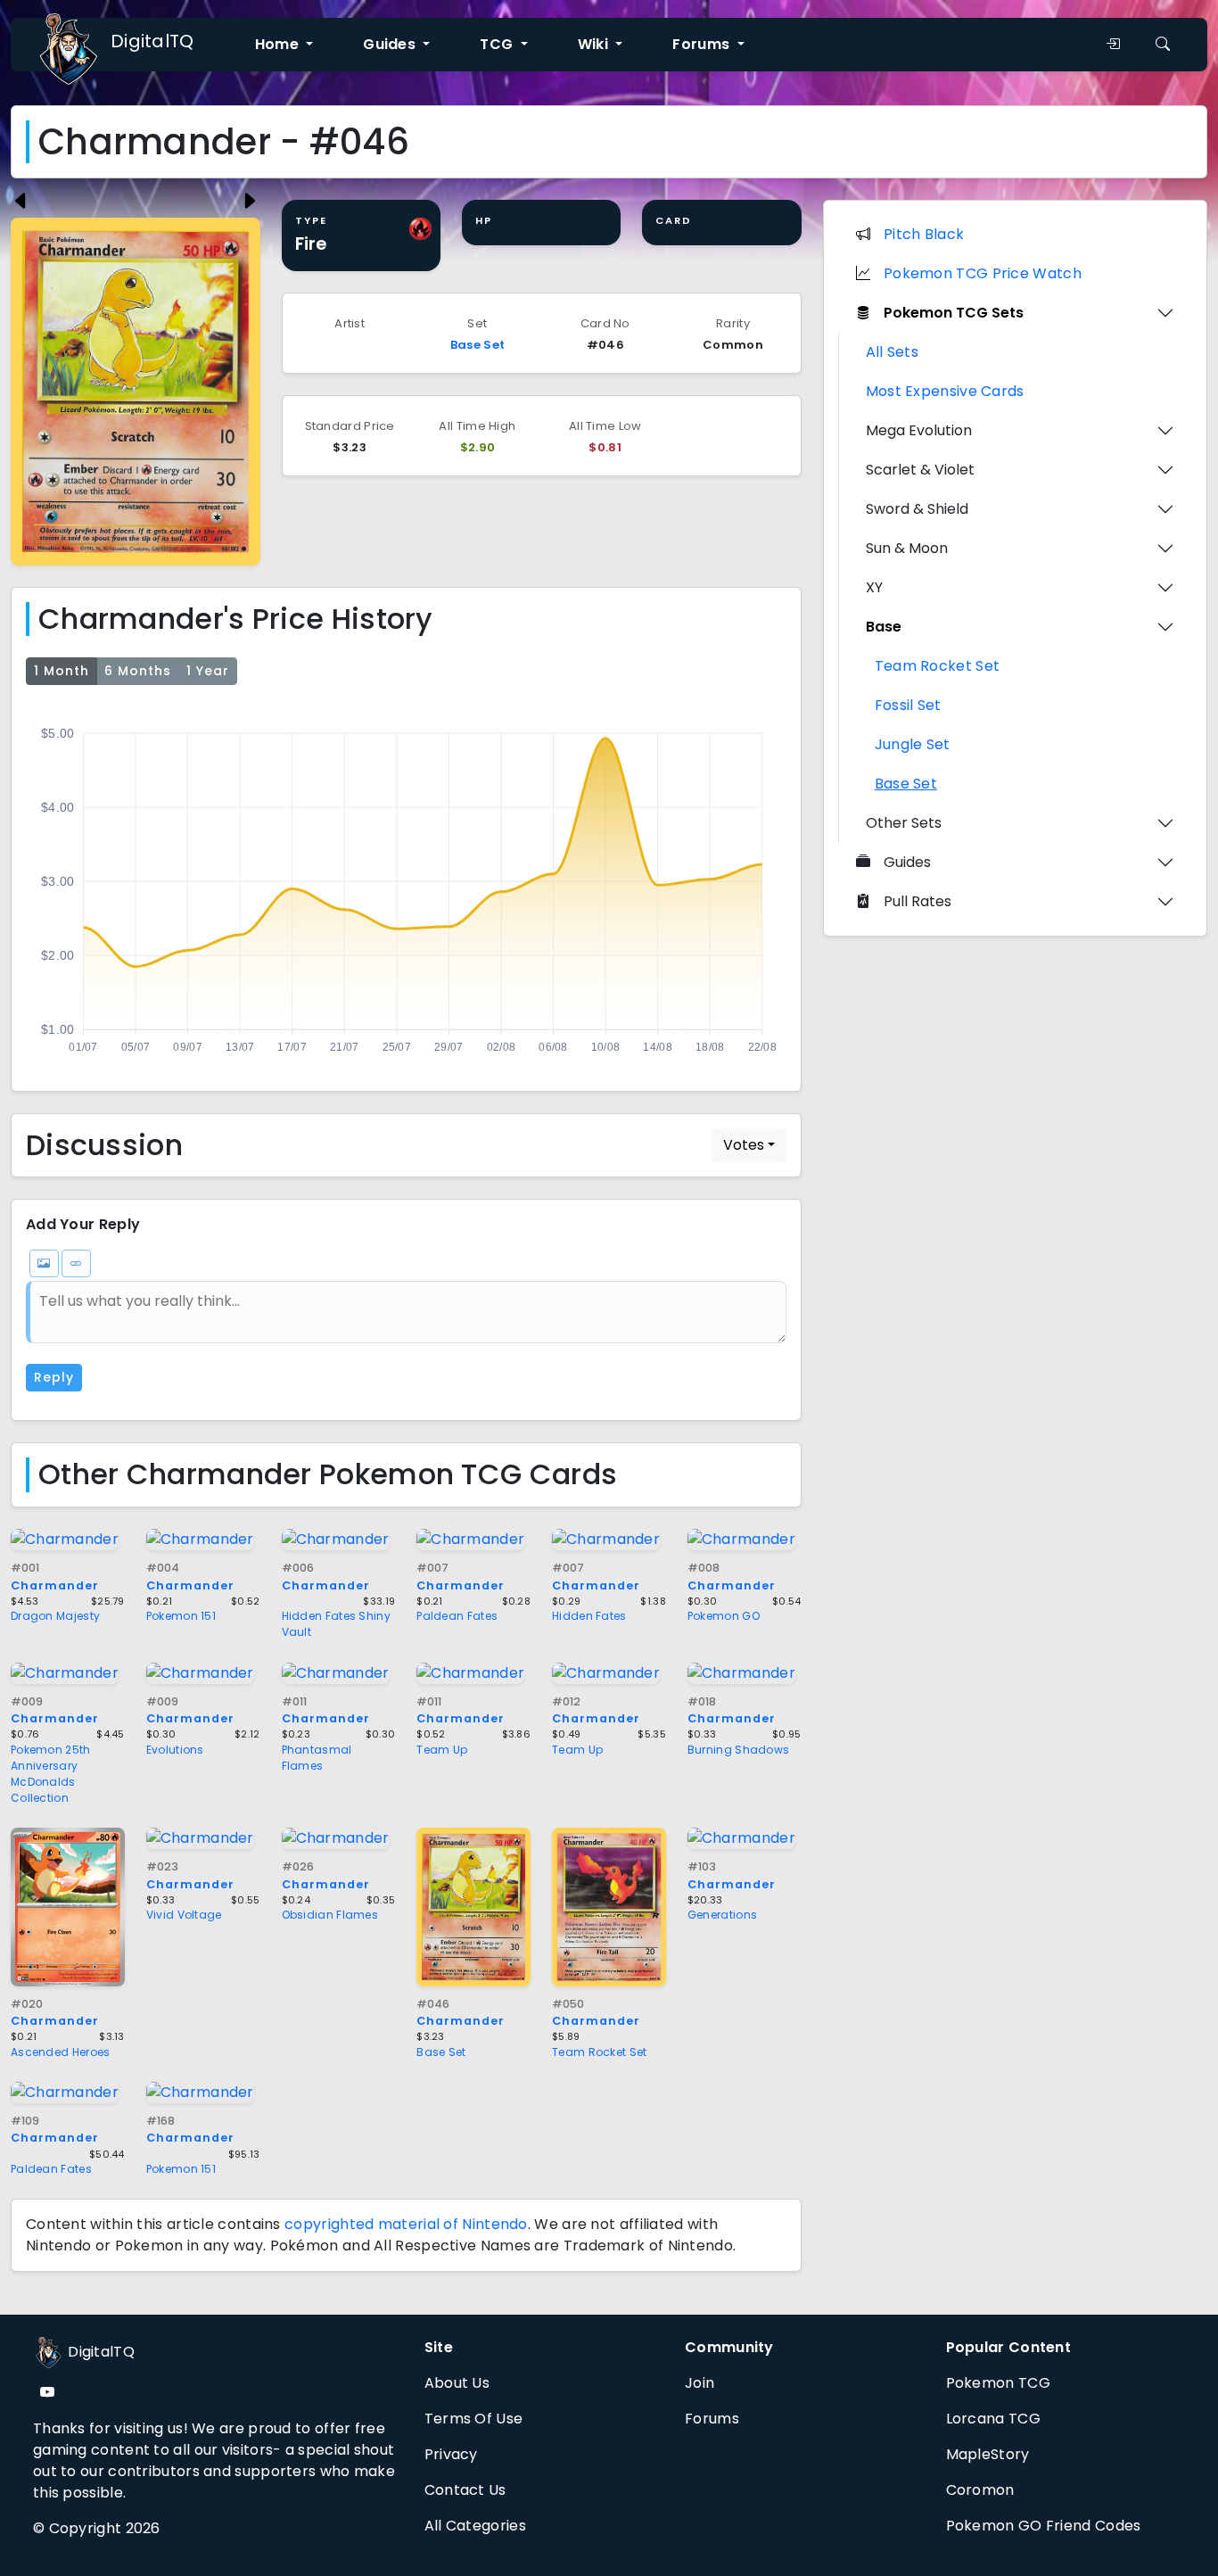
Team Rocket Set (600, 2052)
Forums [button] (703, 44)
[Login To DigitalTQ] (1113, 45)
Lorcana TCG (993, 2419)
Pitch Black (924, 234)
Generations (722, 1915)
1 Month (62, 671)
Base (884, 627)
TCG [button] (498, 44)
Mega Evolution (919, 430)
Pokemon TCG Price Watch (983, 273)
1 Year (208, 671)
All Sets (892, 352)
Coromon (980, 2490)
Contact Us (465, 2490)
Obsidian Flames (330, 1915)
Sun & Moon (907, 548)
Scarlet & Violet (920, 470)
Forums (712, 2419)
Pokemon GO (724, 1616)
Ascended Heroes (61, 2052)
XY (874, 587)
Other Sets (904, 823)
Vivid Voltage (184, 1915)
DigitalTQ (152, 41)
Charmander (55, 1710)
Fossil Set (908, 705)
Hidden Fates (589, 1616)
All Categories (475, 2526)
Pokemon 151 (181, 1616)
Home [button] (279, 44)
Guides (907, 862)
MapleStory (988, 2454)
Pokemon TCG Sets (954, 313)
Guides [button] (391, 44)
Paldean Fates (457, 1616)
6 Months (138, 671)
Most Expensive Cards (945, 391)
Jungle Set (913, 744)
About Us (457, 2383)
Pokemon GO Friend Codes (1044, 2526)
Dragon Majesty (55, 1616)
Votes (744, 1145)
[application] (406, 885)
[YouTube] (47, 2393)
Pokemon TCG (998, 2383)
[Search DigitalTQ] (1163, 45)
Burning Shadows (739, 1750)
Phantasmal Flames (317, 1758)
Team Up (442, 1750)
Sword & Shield (917, 509)
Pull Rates (918, 901)
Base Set (477, 345)
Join (700, 2383)
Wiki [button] (595, 44)
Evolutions (175, 1750)
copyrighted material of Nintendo (406, 2224)
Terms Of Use (474, 2419)
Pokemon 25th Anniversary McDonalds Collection (51, 1774)
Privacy (451, 2454)
